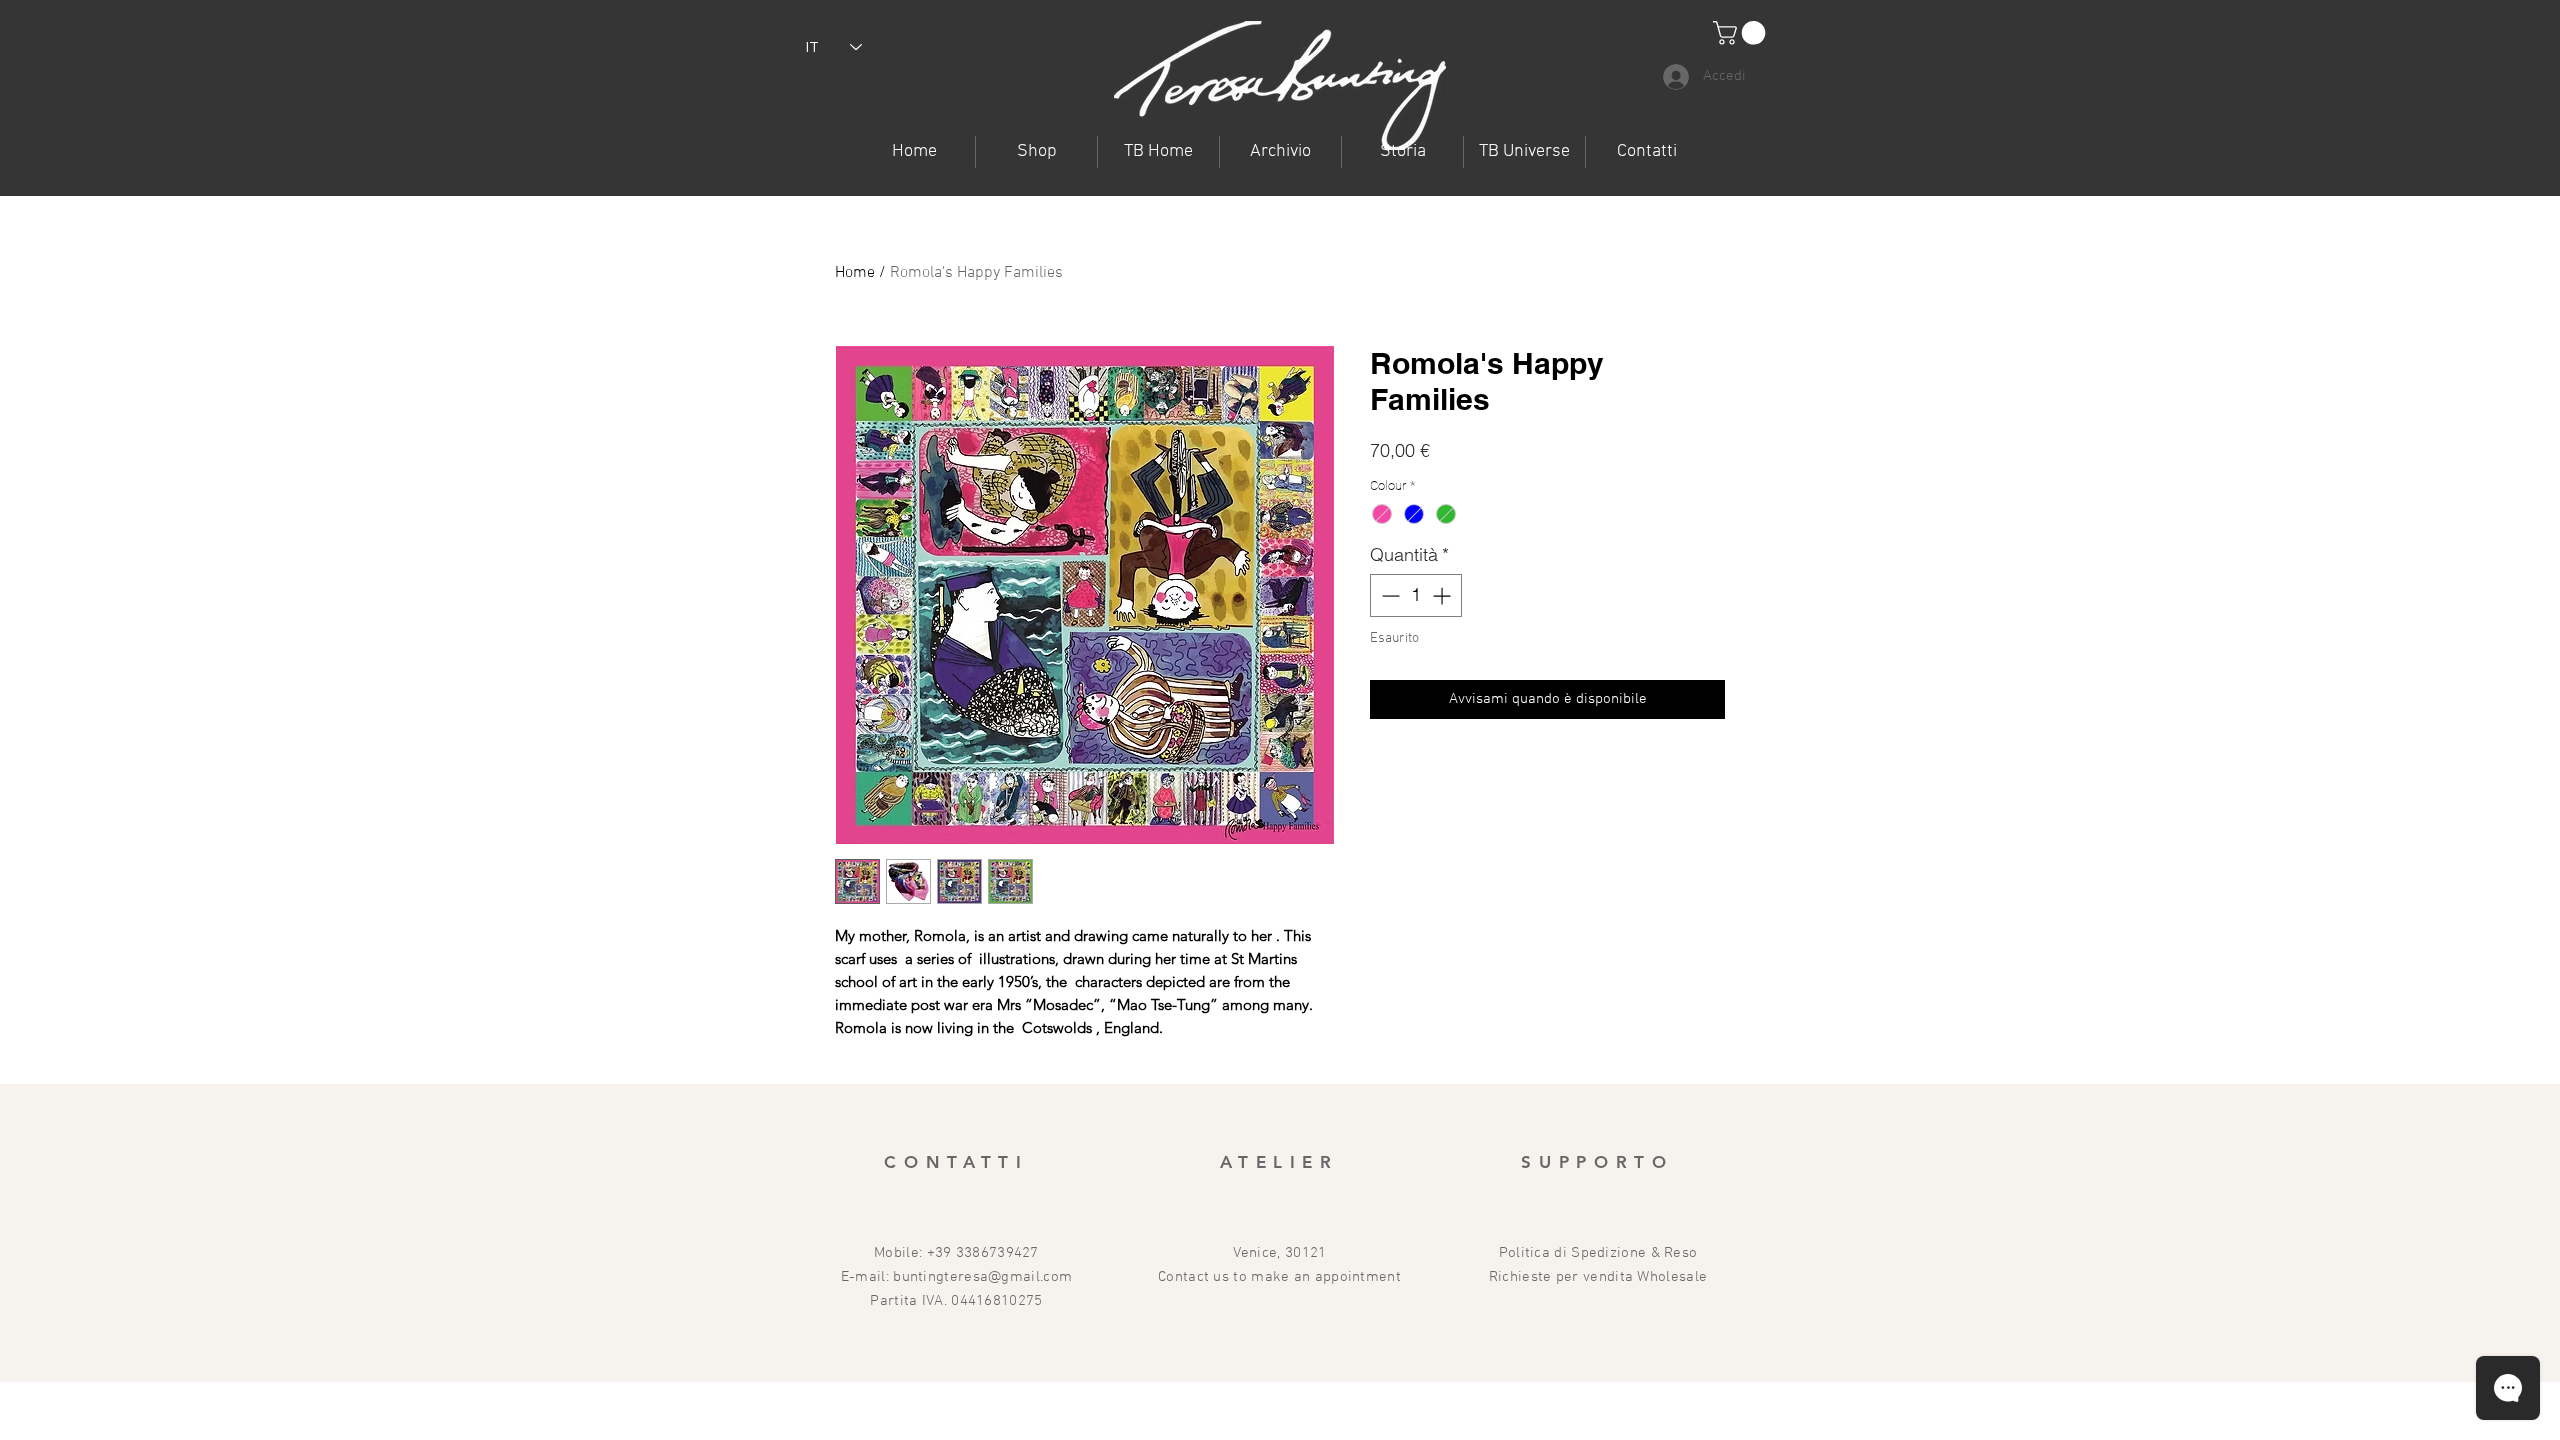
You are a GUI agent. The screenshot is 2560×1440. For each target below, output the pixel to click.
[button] (1524, 152)
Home (855, 273)
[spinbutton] (1416, 595)
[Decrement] (1388, 595)
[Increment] (1443, 595)
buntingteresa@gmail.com (982, 1277)
